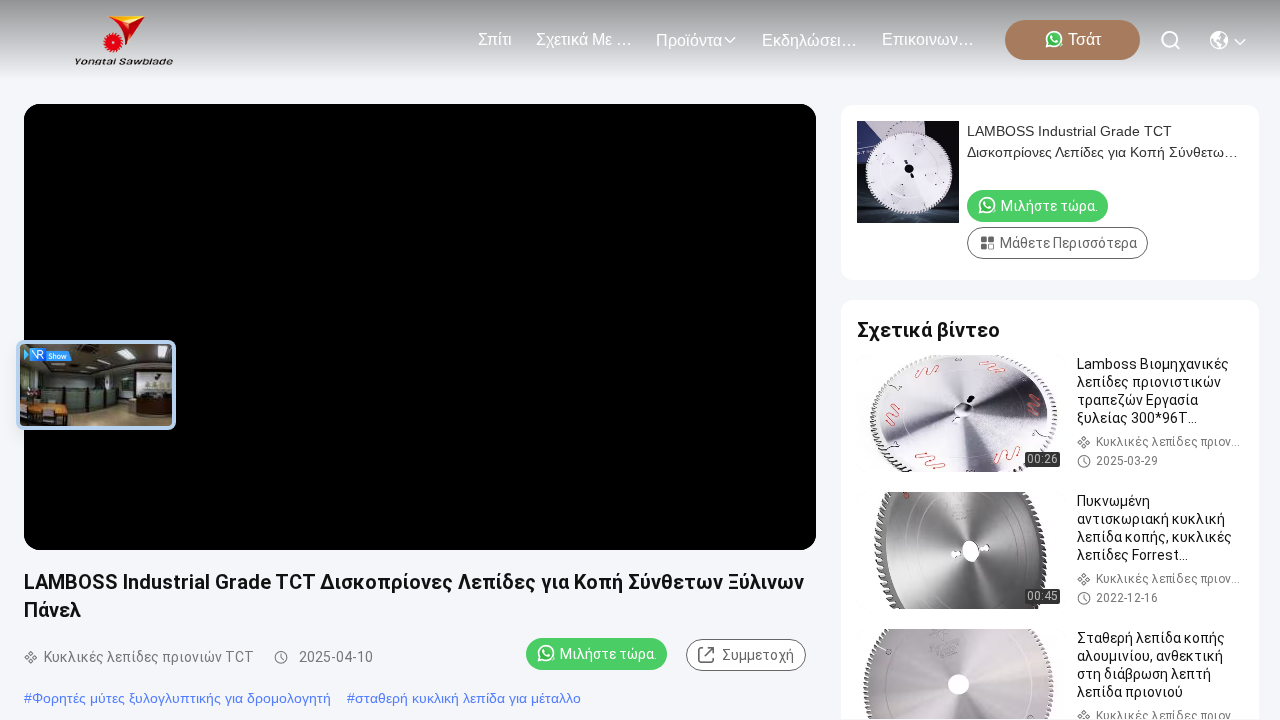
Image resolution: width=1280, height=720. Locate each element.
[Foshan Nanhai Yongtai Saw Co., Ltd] (123, 40)
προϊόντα (689, 40)
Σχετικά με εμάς (584, 39)
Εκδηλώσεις (805, 40)
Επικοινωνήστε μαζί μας (930, 39)
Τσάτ (1084, 39)
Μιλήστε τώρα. (608, 654)
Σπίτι (495, 39)
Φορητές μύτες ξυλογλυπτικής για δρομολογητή (181, 698)
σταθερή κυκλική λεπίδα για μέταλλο (468, 698)
